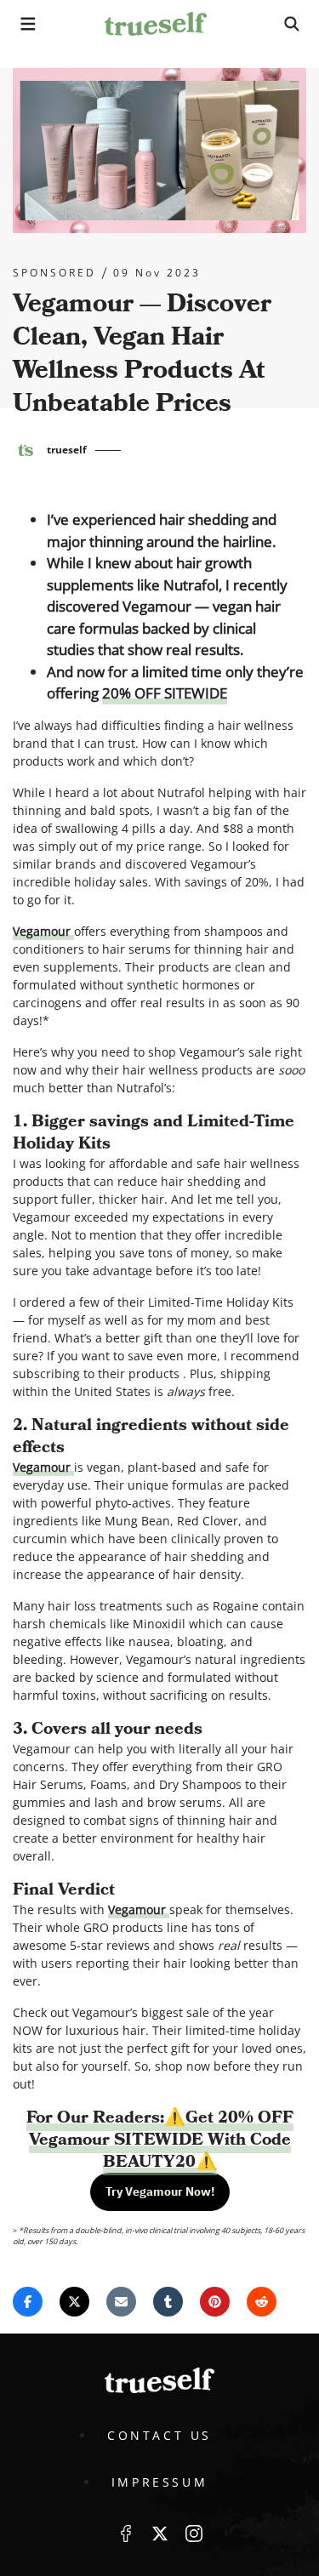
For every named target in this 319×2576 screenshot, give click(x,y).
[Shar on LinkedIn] (168, 2302)
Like (126, 2533)
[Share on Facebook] (28, 2302)
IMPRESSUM (159, 2482)
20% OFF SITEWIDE (165, 693)
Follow (160, 2533)
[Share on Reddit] (262, 2302)
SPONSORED (54, 273)
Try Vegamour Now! (160, 2191)
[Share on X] (74, 2302)
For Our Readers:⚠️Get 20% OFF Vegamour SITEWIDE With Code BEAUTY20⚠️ (160, 2140)
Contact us (159, 2435)
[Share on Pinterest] (215, 2302)
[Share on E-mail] (121, 2302)
